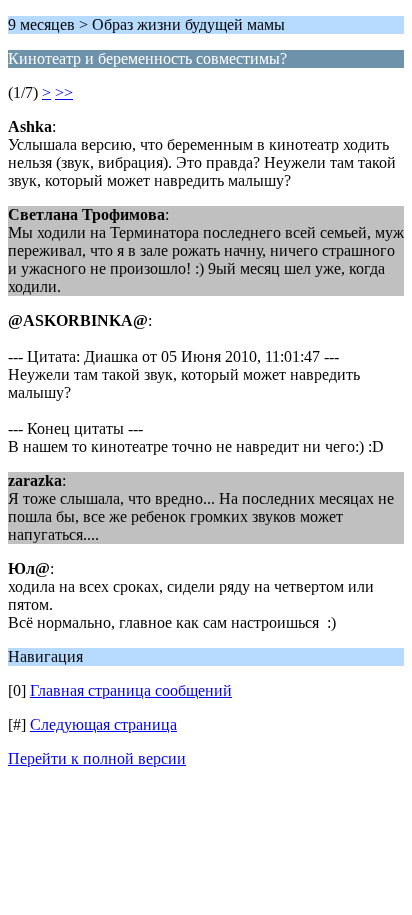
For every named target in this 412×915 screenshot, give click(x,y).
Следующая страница (103, 724)
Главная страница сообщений (131, 690)
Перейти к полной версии (97, 758)
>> (64, 92)
